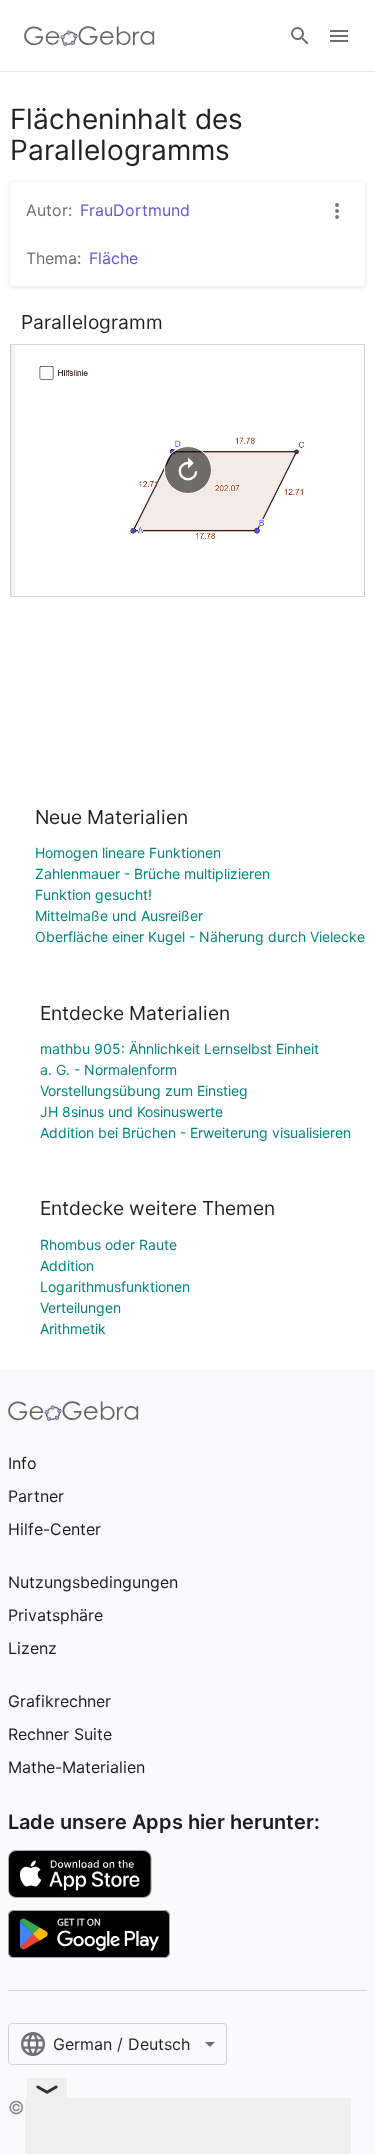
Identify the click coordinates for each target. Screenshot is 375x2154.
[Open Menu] (339, 36)
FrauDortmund (135, 210)
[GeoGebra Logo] (89, 36)
